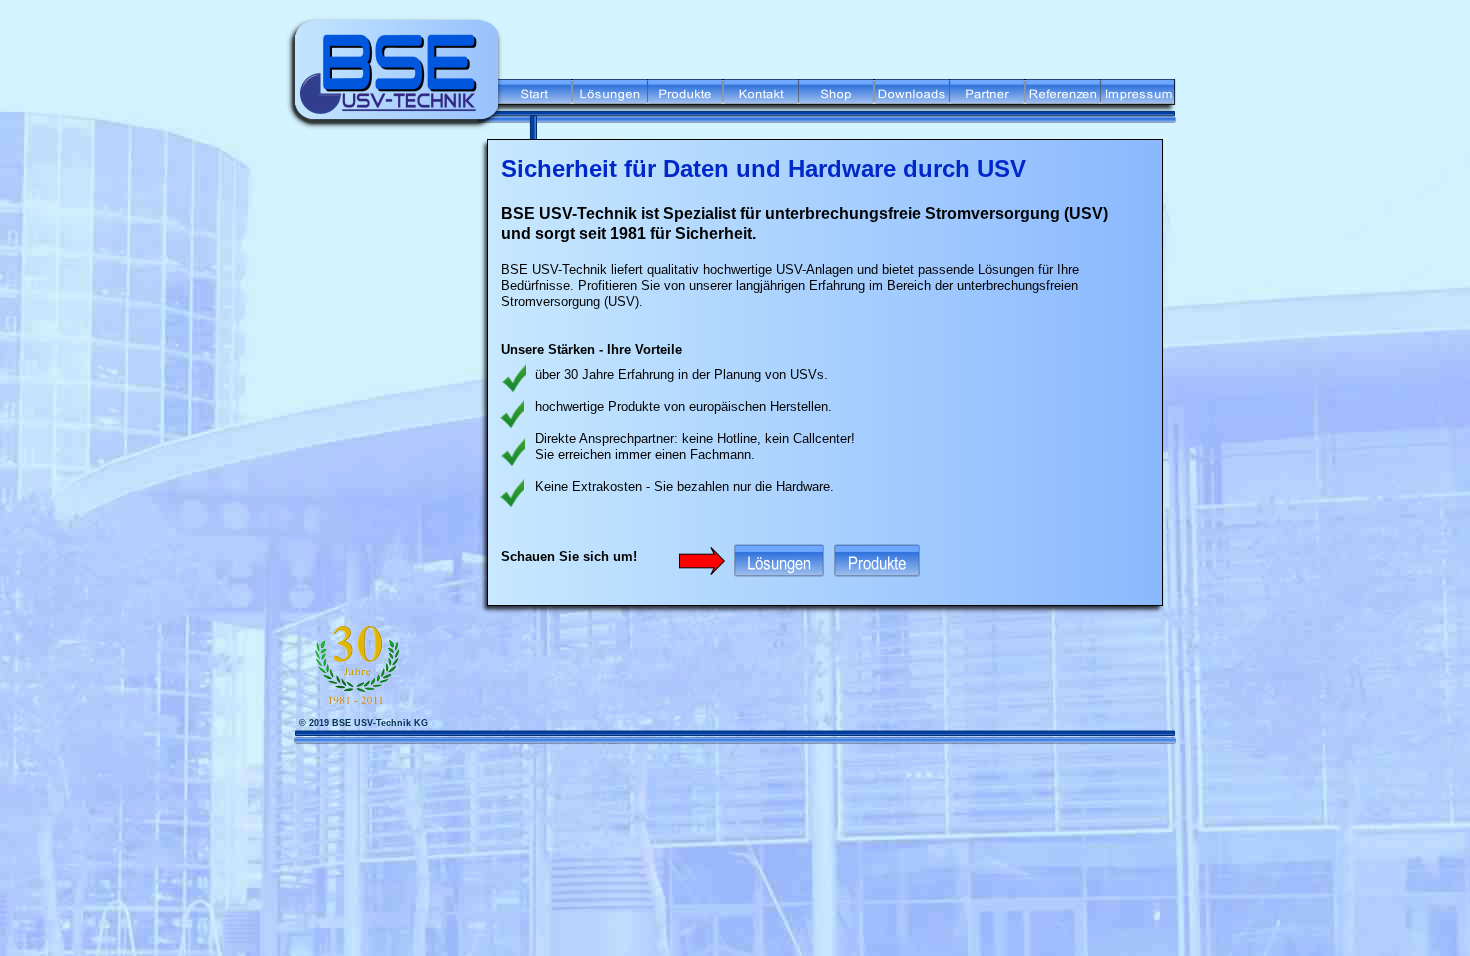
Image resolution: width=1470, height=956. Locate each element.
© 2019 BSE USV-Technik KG (363, 723)
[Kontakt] (761, 98)
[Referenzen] (1063, 98)
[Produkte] (685, 98)
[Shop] (836, 98)
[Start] (534, 98)
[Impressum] (1139, 98)
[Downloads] (912, 98)
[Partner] (987, 98)
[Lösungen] (610, 98)
